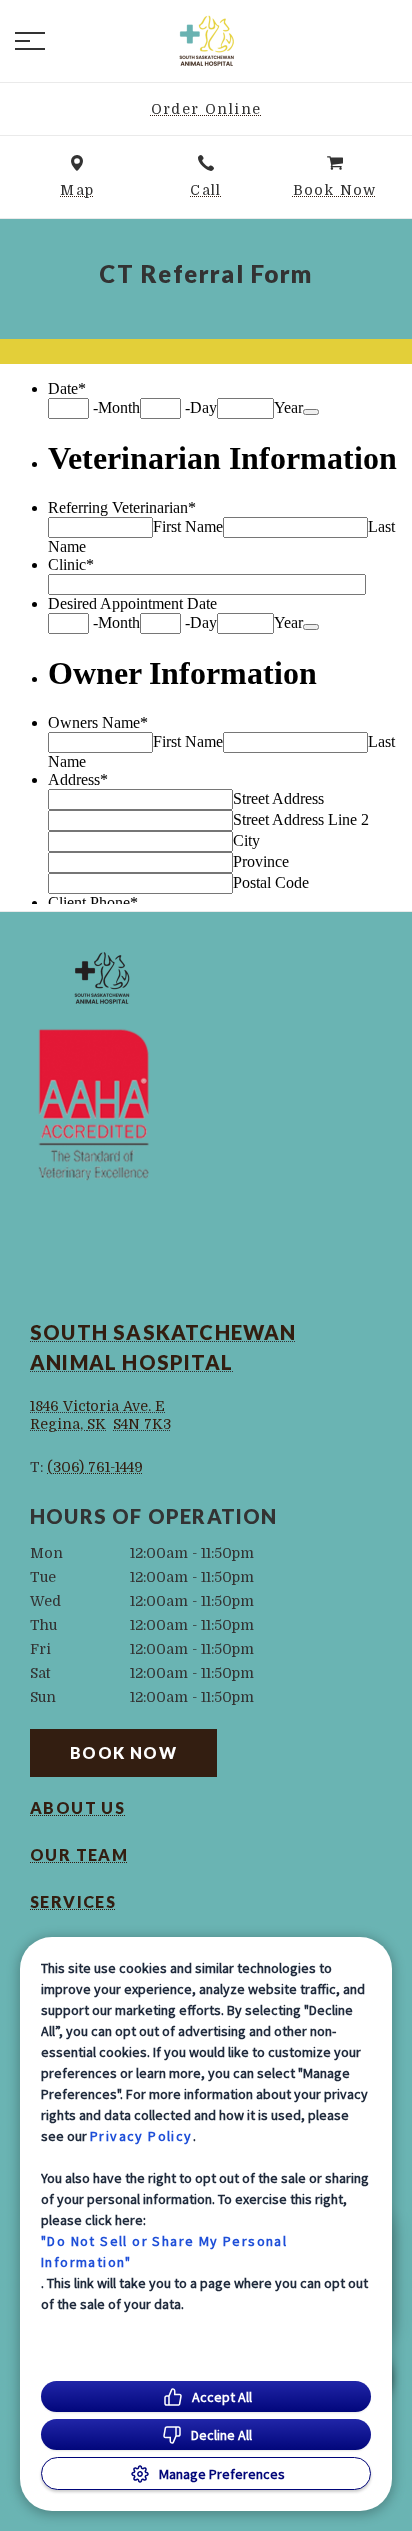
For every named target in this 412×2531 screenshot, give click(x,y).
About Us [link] (77, 1808)
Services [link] (73, 1902)
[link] (206, 41)
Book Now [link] (123, 1752)
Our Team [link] (79, 1855)
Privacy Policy (141, 2136)
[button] (30, 41)
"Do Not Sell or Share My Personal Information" (164, 2251)
